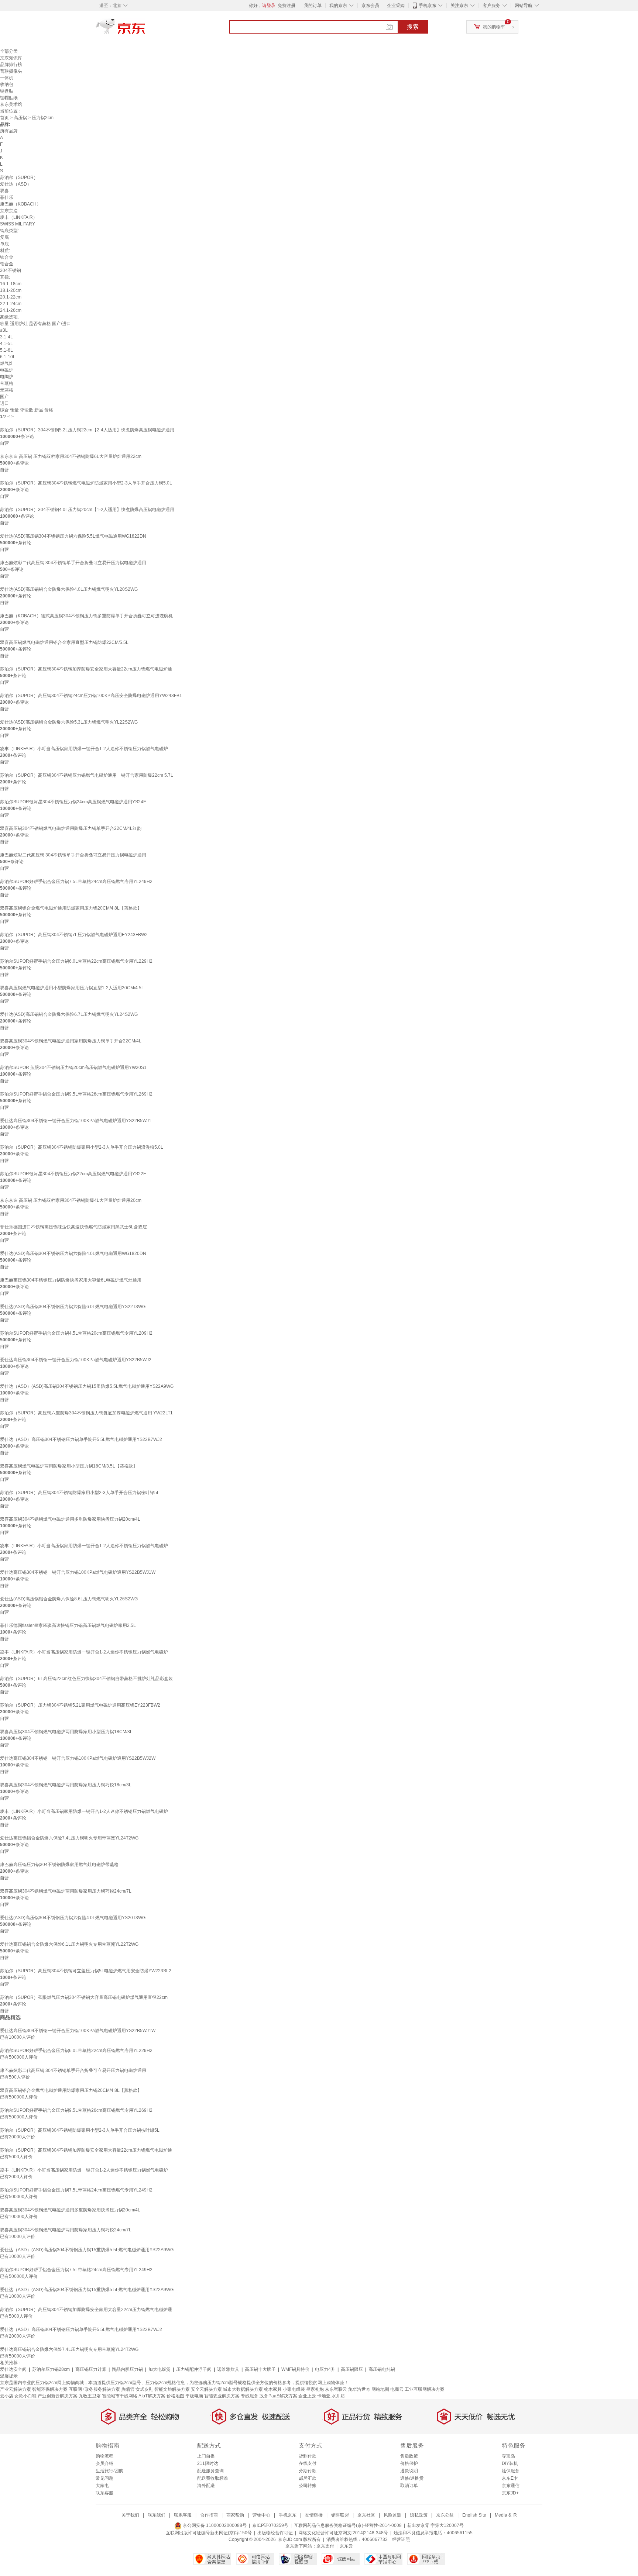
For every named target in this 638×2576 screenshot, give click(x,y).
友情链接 (314, 2515)
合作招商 (209, 2515)
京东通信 (511, 2486)
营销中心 (261, 2515)
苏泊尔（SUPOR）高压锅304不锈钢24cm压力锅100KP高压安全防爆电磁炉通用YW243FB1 (91, 696)
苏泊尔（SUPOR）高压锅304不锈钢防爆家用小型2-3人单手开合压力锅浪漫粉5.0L (82, 1147)
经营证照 (401, 2539)
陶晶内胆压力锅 (127, 2369)
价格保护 (409, 2463)
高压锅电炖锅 (382, 2369)
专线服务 (250, 2396)
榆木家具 (273, 2389)
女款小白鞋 (25, 2396)
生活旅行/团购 (109, 2471)
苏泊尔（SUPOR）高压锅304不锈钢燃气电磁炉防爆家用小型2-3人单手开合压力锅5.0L (86, 483)
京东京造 (9, 211)
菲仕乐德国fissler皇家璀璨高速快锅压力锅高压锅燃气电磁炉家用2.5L (68, 1625)
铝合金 (7, 264)
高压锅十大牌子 (260, 2369)
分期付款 (308, 2471)
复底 (4, 237)
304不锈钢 (11, 270)
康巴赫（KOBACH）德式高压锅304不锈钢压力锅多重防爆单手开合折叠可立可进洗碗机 (86, 616)
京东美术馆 (11, 104)
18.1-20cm (11, 290)
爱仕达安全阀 (13, 2369)
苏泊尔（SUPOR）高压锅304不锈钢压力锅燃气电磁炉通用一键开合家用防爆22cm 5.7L (87, 775)
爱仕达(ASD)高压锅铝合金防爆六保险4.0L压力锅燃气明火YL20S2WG (69, 589)
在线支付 (308, 2463)
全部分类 (9, 51)
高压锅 (20, 118)
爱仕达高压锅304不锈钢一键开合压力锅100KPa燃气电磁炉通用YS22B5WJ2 (76, 1360)
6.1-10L (8, 357)
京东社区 (366, 2515)
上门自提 (206, 2456)
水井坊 (338, 2396)
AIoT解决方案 (152, 2396)
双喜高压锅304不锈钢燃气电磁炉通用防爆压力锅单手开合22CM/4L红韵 (71, 828)
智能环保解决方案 (50, 2389)
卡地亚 (324, 2396)
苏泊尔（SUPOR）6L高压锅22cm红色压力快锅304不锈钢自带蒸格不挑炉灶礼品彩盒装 (86, 1679)
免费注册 (287, 6)
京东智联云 (336, 2389)
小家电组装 (294, 2389)
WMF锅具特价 (295, 2369)
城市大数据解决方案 (243, 2389)
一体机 (7, 78)
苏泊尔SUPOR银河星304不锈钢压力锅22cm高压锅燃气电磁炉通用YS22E (73, 1174)
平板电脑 (194, 2396)
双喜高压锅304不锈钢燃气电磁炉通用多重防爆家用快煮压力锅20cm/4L (70, 1519)
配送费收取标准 (213, 2478)
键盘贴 (7, 91)
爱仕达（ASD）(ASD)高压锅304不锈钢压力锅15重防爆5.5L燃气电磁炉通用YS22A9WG (87, 1386)
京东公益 (445, 2515)
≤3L (4, 330)
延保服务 (511, 2471)
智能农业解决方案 (222, 2396)
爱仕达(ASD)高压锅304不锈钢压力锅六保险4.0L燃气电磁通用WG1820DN (73, 1253)
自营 (4, 443)
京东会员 (370, 6)
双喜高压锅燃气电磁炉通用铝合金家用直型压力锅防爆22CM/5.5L (64, 642)
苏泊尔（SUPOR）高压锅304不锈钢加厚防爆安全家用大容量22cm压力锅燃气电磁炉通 (86, 669)
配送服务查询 (210, 2471)
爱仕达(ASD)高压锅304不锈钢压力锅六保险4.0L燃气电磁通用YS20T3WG (73, 1918)
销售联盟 (340, 2515)
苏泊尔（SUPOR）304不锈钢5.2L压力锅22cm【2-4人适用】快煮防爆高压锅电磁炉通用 (87, 430)
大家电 (102, 2486)
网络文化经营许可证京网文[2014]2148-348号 (343, 2533)
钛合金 (7, 257)
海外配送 (206, 2486)
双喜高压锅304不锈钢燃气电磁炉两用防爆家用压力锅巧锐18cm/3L (66, 1785)
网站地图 (380, 2389)
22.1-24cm (11, 304)
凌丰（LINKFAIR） (19, 217)
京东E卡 (510, 2478)
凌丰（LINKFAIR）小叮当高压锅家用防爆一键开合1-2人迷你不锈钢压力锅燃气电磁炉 (84, 749)
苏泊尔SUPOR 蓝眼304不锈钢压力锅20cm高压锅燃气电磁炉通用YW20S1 (73, 1068)
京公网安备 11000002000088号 (214, 2525)
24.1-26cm (11, 310)
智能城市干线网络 (120, 2396)
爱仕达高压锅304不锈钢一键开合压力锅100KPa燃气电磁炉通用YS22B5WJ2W (78, 1758)
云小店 (7, 2396)
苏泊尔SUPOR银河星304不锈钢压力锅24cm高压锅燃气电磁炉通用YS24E (73, 802)
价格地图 (175, 2396)
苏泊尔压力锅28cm (51, 2369)
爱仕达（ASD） (16, 184)
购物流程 (104, 2456)
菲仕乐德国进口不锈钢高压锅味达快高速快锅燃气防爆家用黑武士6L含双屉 (73, 1227)
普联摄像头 (11, 71)
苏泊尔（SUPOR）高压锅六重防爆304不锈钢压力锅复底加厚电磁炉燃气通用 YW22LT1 (86, 1413)
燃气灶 (7, 363)
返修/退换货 (412, 2478)
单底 (4, 244)
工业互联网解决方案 (425, 2389)
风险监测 (392, 2515)
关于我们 (130, 2515)
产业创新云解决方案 (58, 2396)
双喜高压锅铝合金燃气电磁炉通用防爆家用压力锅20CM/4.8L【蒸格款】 (71, 908)
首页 (4, 118)
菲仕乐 (7, 197)
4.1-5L (6, 344)
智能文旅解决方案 (172, 2389)
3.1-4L (6, 337)
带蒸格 (7, 383)
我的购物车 (494, 27)
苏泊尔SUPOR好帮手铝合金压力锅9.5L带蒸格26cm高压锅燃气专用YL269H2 (76, 1094)
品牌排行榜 (11, 65)
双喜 (4, 191)
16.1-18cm (11, 284)
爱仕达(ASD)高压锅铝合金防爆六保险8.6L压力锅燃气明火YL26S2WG (69, 1599)
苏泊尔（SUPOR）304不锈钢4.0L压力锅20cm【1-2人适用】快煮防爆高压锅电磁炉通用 (87, 510)
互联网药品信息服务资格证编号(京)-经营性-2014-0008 (348, 2525)
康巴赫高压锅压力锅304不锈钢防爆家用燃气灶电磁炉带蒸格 (59, 1865)
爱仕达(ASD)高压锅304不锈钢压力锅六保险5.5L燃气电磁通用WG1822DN (73, 536)
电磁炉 (7, 370)
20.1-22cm (11, 297)
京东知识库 (11, 58)
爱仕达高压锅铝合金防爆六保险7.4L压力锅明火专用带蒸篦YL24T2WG (69, 1838)
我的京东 (338, 6)
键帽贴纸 (9, 98)
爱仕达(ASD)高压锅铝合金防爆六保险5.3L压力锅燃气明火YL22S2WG (69, 722)
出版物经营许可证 (275, 2533)
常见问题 (104, 2478)
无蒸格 (7, 390)
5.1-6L (6, 350)
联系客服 (104, 2493)
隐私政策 (419, 2515)
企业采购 (396, 6)
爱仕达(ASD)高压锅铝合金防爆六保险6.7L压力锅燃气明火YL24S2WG (69, 1014)
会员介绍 (104, 2463)
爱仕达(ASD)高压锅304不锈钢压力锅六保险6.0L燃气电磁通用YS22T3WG (73, 1307)
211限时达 (208, 2463)
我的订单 (313, 6)
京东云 (346, 2546)
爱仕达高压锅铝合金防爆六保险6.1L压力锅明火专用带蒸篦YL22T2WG (69, 1944)
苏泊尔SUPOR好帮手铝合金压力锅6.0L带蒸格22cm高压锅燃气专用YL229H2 (76, 961)
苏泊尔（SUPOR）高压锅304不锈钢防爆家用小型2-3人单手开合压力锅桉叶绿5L (80, 1493)
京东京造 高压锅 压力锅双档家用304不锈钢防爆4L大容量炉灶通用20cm (71, 1200)
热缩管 (128, 2389)
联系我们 (157, 2515)
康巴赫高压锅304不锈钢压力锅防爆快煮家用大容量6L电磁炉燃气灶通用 (71, 1280)
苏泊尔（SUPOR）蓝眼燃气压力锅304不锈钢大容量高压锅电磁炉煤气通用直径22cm (84, 1997)
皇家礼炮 (315, 2389)
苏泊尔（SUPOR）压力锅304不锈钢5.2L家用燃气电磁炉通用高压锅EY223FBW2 (80, 1705)
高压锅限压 (352, 2369)
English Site (474, 2515)
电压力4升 (325, 2369)
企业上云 (307, 2396)
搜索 (413, 27)
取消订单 (409, 2486)
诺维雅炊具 (228, 2369)
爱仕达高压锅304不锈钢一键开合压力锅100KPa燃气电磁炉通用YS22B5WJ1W (78, 1572)
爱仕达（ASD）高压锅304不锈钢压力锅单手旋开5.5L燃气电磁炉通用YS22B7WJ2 (81, 1439)
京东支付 (325, 2546)
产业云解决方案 (16, 2389)
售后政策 (409, 2456)
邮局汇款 (308, 2478)
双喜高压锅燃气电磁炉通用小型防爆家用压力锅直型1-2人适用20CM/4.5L (72, 988)
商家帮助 (235, 2515)
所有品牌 (9, 131)
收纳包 (7, 85)
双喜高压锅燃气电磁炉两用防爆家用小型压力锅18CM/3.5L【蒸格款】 (69, 1466)
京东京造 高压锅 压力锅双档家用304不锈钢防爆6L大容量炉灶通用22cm (71, 456)
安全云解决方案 (206, 2389)
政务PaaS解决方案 (278, 2396)
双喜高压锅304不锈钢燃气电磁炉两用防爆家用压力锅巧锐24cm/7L (66, 1891)
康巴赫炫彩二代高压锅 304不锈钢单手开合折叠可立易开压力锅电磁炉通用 (73, 563)
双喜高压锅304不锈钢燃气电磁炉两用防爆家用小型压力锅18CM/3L (66, 1732)
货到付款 (308, 2456)
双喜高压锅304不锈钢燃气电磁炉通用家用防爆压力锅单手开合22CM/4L (71, 1041)
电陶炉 (7, 377)
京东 (145, 30)
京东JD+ (510, 2493)
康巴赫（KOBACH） (20, 204)
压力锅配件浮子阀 (194, 2369)
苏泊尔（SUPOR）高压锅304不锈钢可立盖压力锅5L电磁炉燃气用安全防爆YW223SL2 (86, 1971)
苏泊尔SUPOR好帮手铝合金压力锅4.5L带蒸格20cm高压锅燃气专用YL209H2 (76, 1333)
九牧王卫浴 (90, 2396)
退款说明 (409, 2471)
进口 (4, 403)
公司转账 (308, 2486)
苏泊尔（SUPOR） (19, 177)
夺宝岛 (508, 2456)
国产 (4, 397)
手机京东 (428, 6)
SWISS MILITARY (18, 224)
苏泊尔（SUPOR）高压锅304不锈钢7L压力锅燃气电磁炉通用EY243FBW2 (74, 935)
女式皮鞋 (144, 2389)
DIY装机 (510, 2463)
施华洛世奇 (359, 2389)
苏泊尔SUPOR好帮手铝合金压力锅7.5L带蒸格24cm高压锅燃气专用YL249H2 (76, 882)
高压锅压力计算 (91, 2369)
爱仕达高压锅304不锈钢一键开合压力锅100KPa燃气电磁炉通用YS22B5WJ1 (76, 1121)
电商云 (397, 2389)
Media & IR (506, 2515)
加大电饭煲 (159, 2369)
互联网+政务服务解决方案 (94, 2389)
